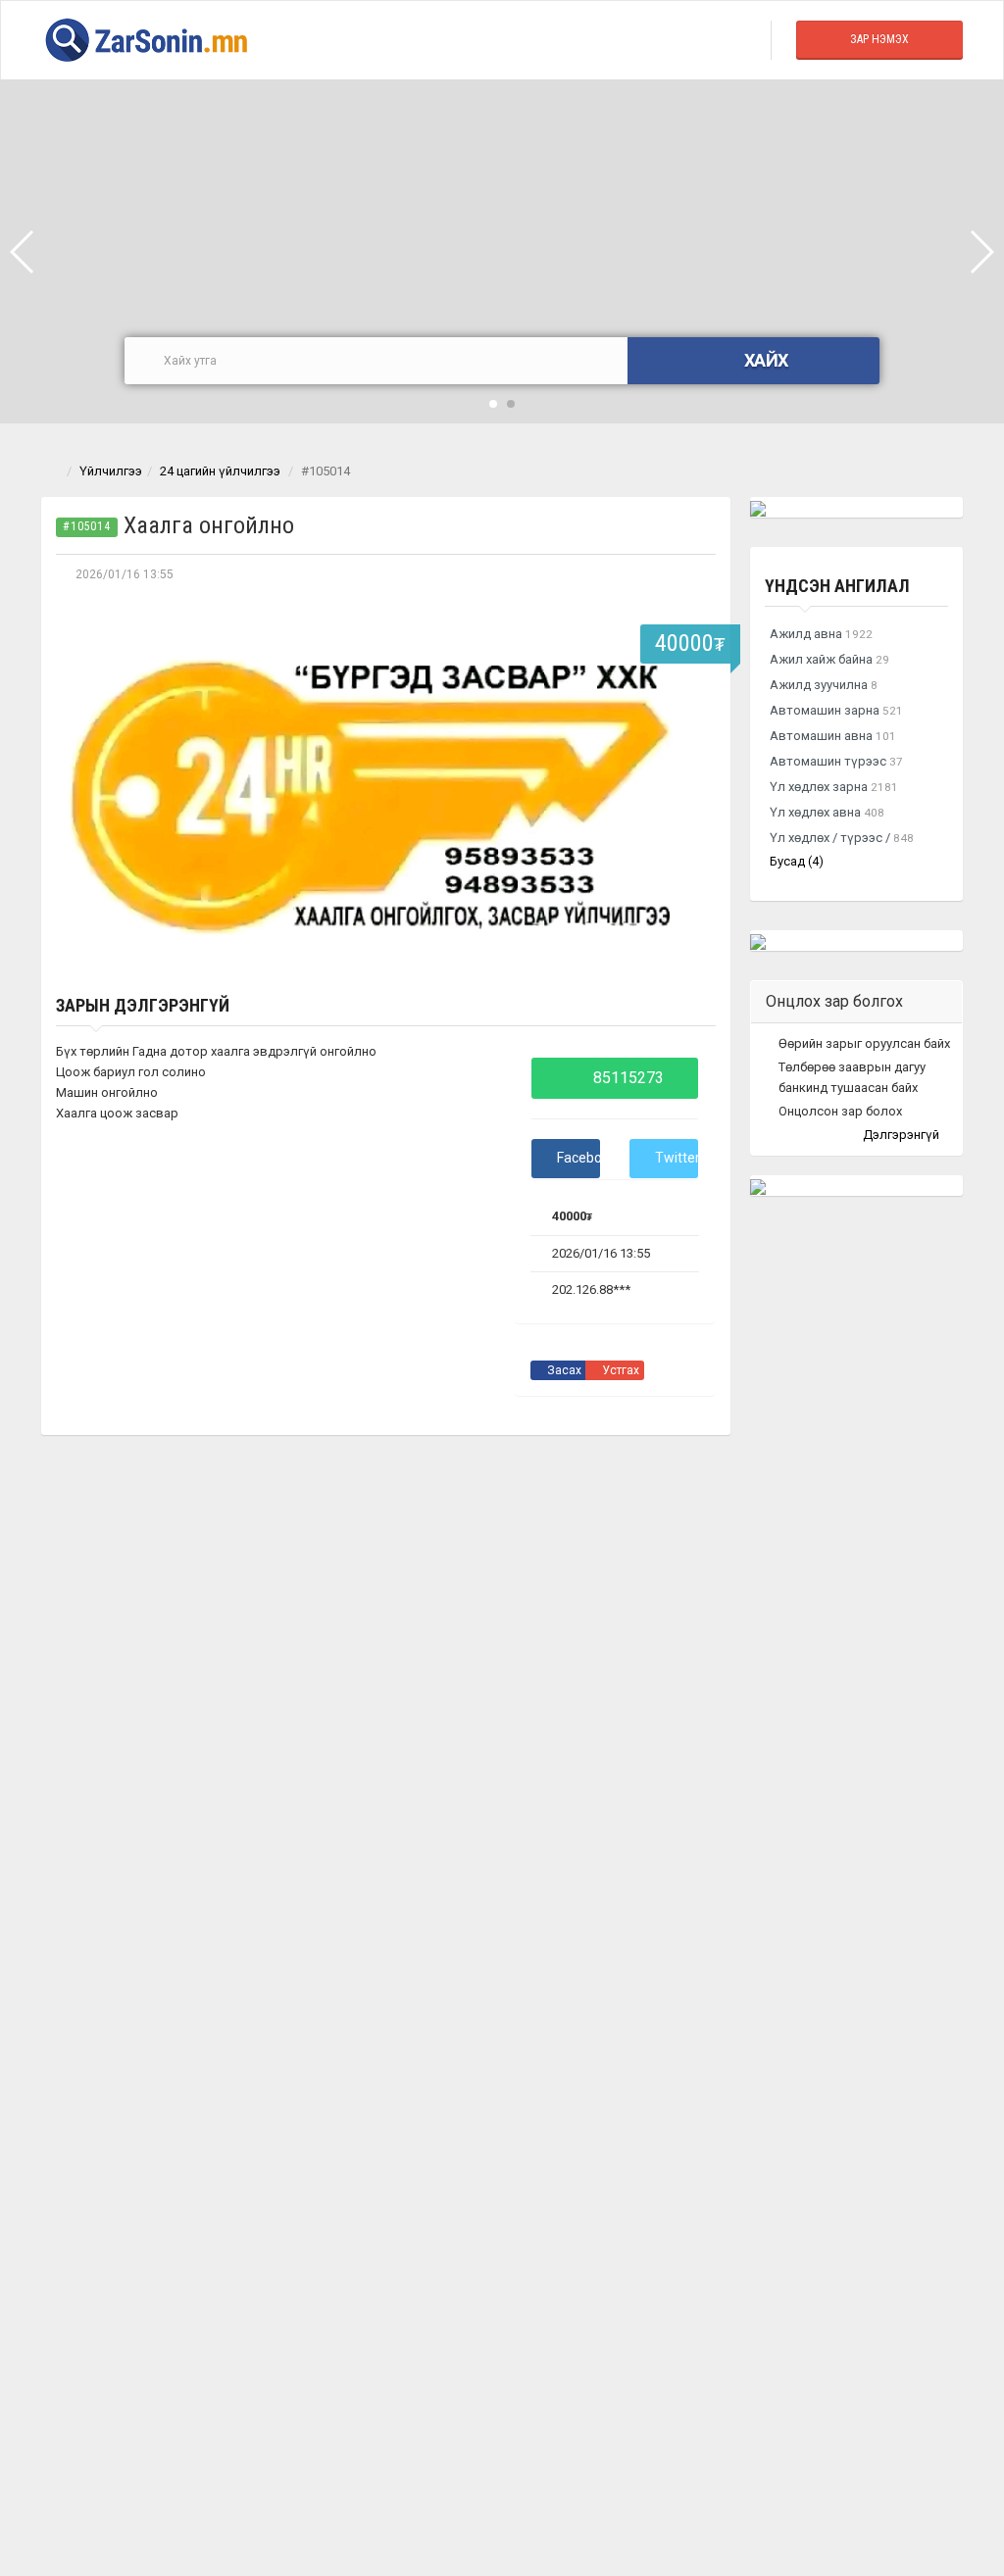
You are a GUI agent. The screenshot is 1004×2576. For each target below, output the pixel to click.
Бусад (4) (797, 861)
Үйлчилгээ (111, 471)
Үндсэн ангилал (837, 586)
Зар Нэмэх (879, 39)
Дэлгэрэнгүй (903, 1135)
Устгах (619, 1370)
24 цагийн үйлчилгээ (220, 471)
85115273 (627, 1078)
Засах (563, 1370)
